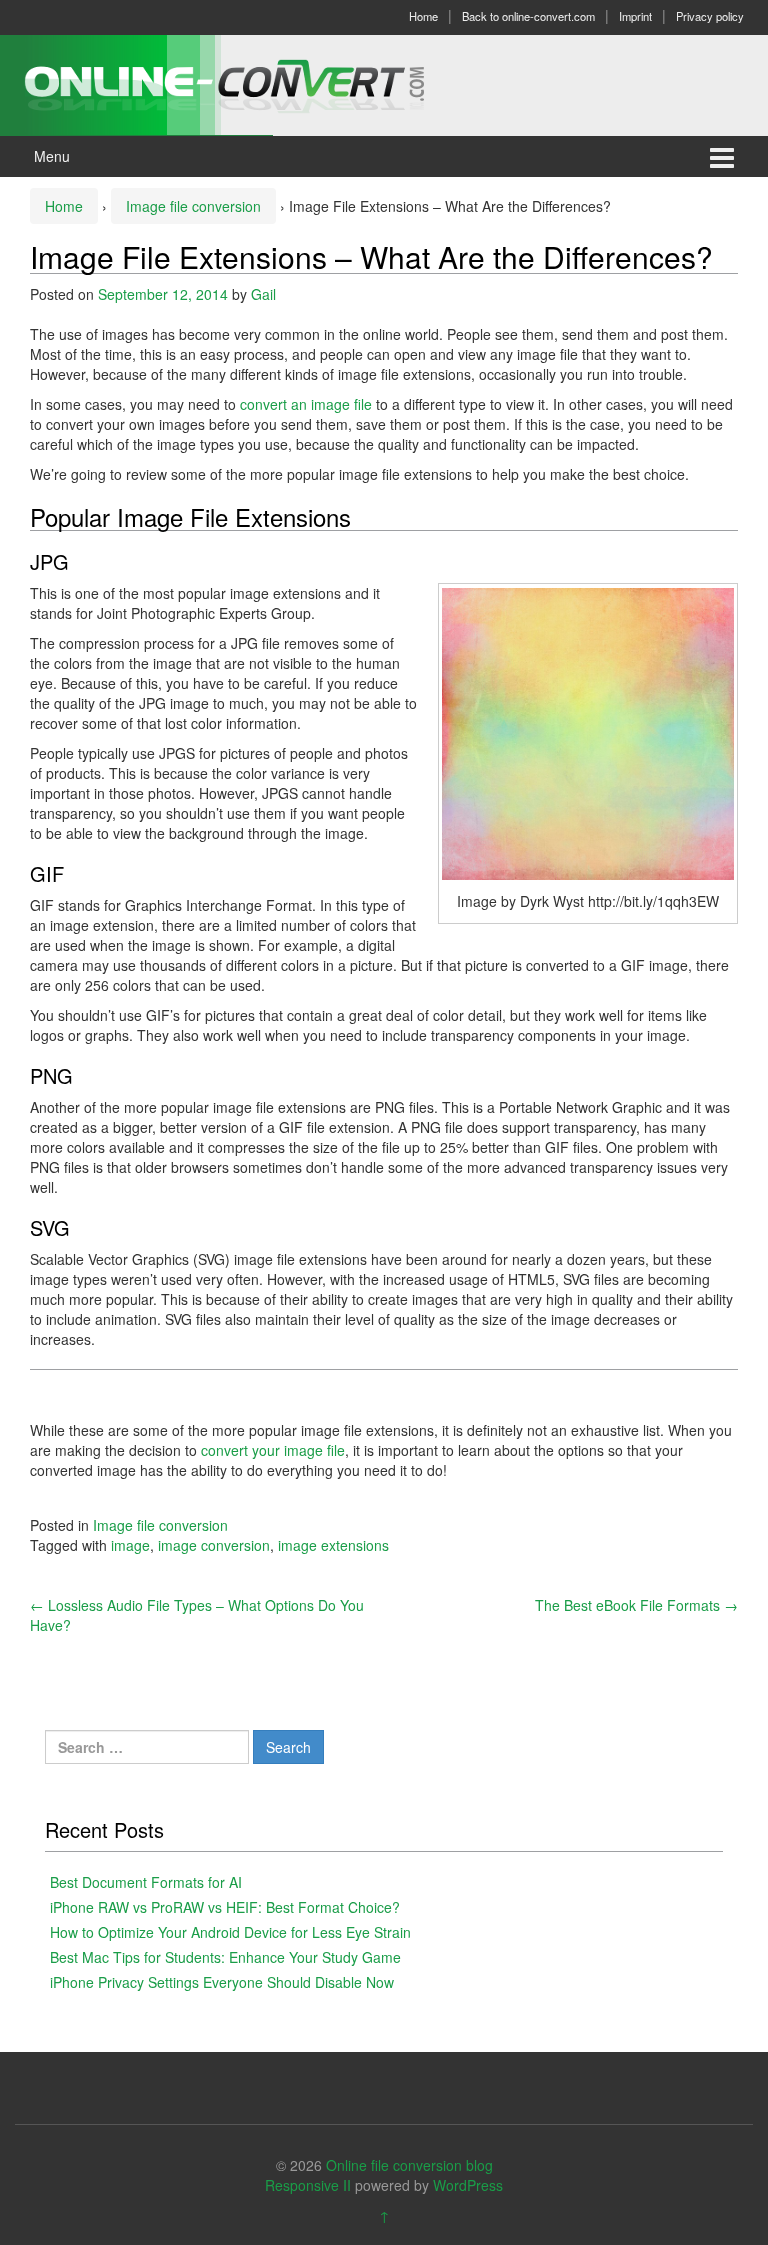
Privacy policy (710, 16)
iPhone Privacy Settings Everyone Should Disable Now (222, 1982)
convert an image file (306, 404)
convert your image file (271, 1450)
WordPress (468, 2185)
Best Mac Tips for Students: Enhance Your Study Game (225, 1957)
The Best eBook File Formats (636, 1605)
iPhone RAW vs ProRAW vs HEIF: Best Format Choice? (225, 1907)
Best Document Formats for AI (146, 1882)
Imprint (635, 16)
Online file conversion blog (409, 2165)
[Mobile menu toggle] (722, 156)
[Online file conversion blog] (254, 83)
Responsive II (308, 2185)
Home (423, 16)
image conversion (214, 1545)
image (130, 1545)
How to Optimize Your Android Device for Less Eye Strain (230, 1932)
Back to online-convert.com (528, 16)
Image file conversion (193, 206)
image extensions (333, 1545)
